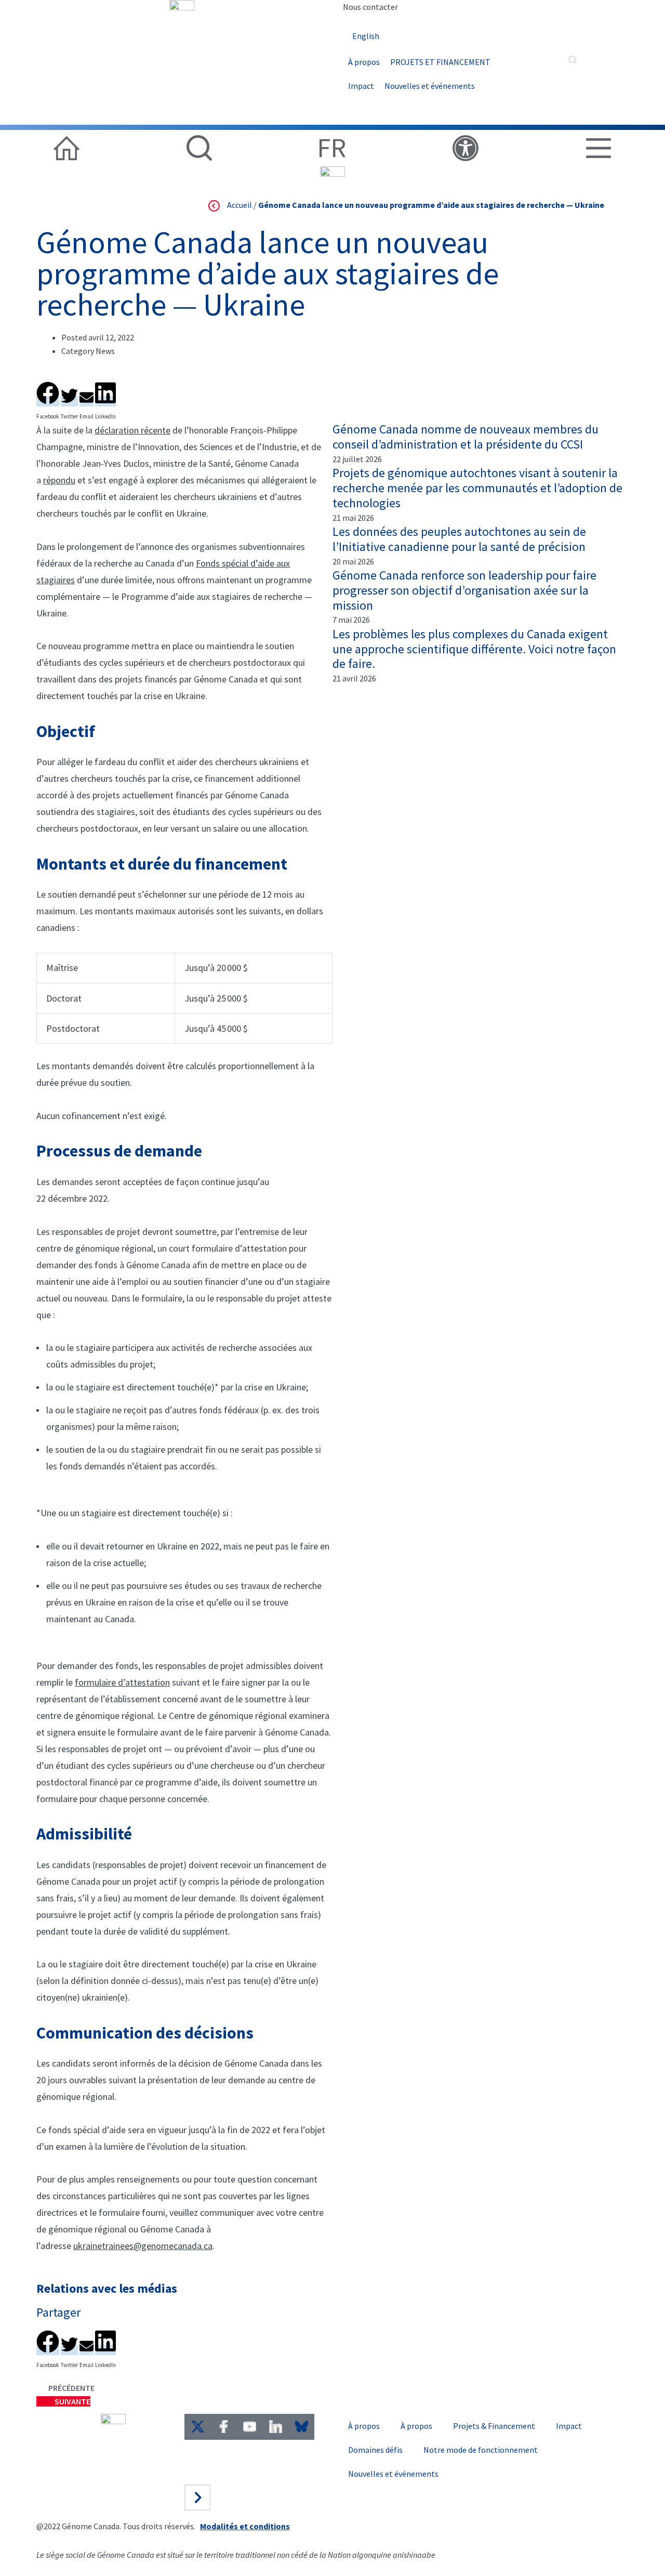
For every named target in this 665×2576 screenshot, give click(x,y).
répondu (59, 480)
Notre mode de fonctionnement (481, 2450)
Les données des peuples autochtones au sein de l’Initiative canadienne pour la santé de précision (459, 539)
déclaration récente (132, 430)
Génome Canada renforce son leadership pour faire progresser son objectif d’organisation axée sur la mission (464, 590)
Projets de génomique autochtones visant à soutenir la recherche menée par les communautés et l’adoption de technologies (477, 488)
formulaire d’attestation (122, 1682)
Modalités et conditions (245, 2526)
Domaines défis (375, 2450)
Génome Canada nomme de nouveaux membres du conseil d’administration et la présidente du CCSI (465, 437)
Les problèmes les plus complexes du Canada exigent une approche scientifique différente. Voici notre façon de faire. (474, 649)
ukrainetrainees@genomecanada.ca (143, 2246)
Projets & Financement (494, 2426)
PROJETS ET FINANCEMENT (440, 62)
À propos (364, 62)
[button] (48, 391)
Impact (361, 86)
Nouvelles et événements (430, 86)
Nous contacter (370, 7)
